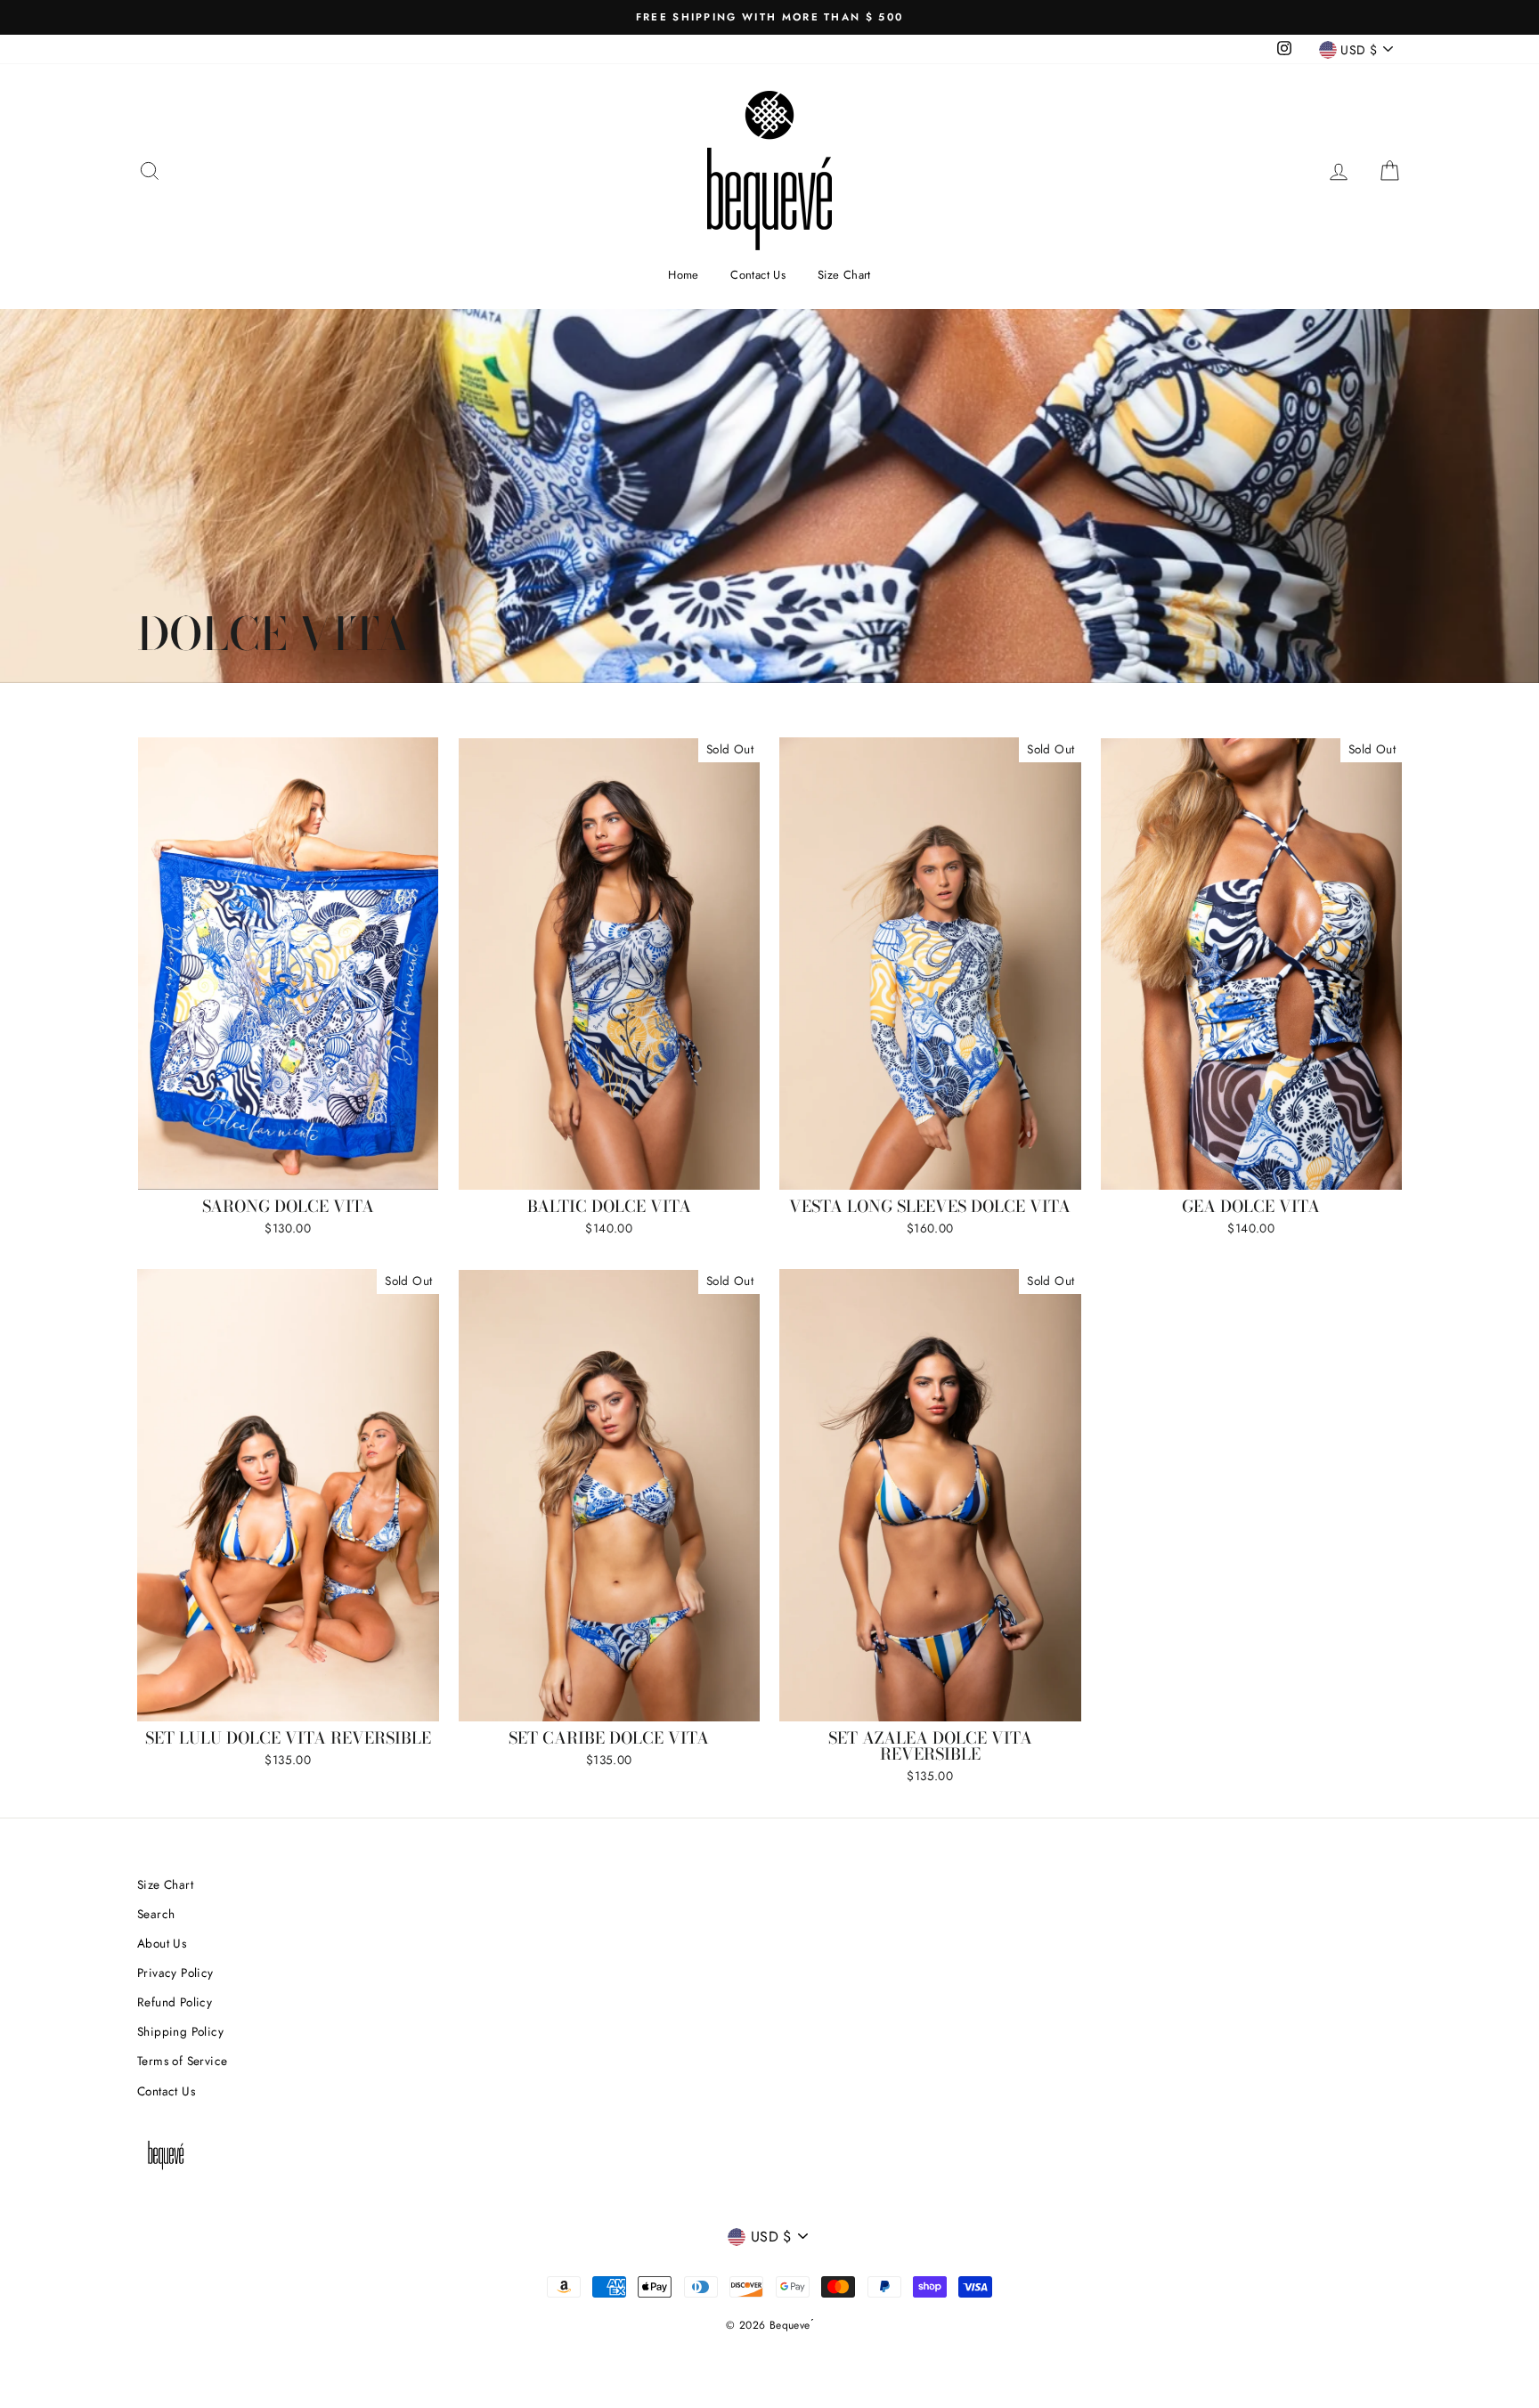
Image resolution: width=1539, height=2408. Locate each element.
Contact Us (758, 275)
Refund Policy (175, 2002)
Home (684, 275)
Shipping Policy (180, 2031)
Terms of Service (182, 2061)
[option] (769, 17)
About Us (162, 1943)
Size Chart (844, 275)
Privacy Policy (175, 1973)
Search (156, 1914)
